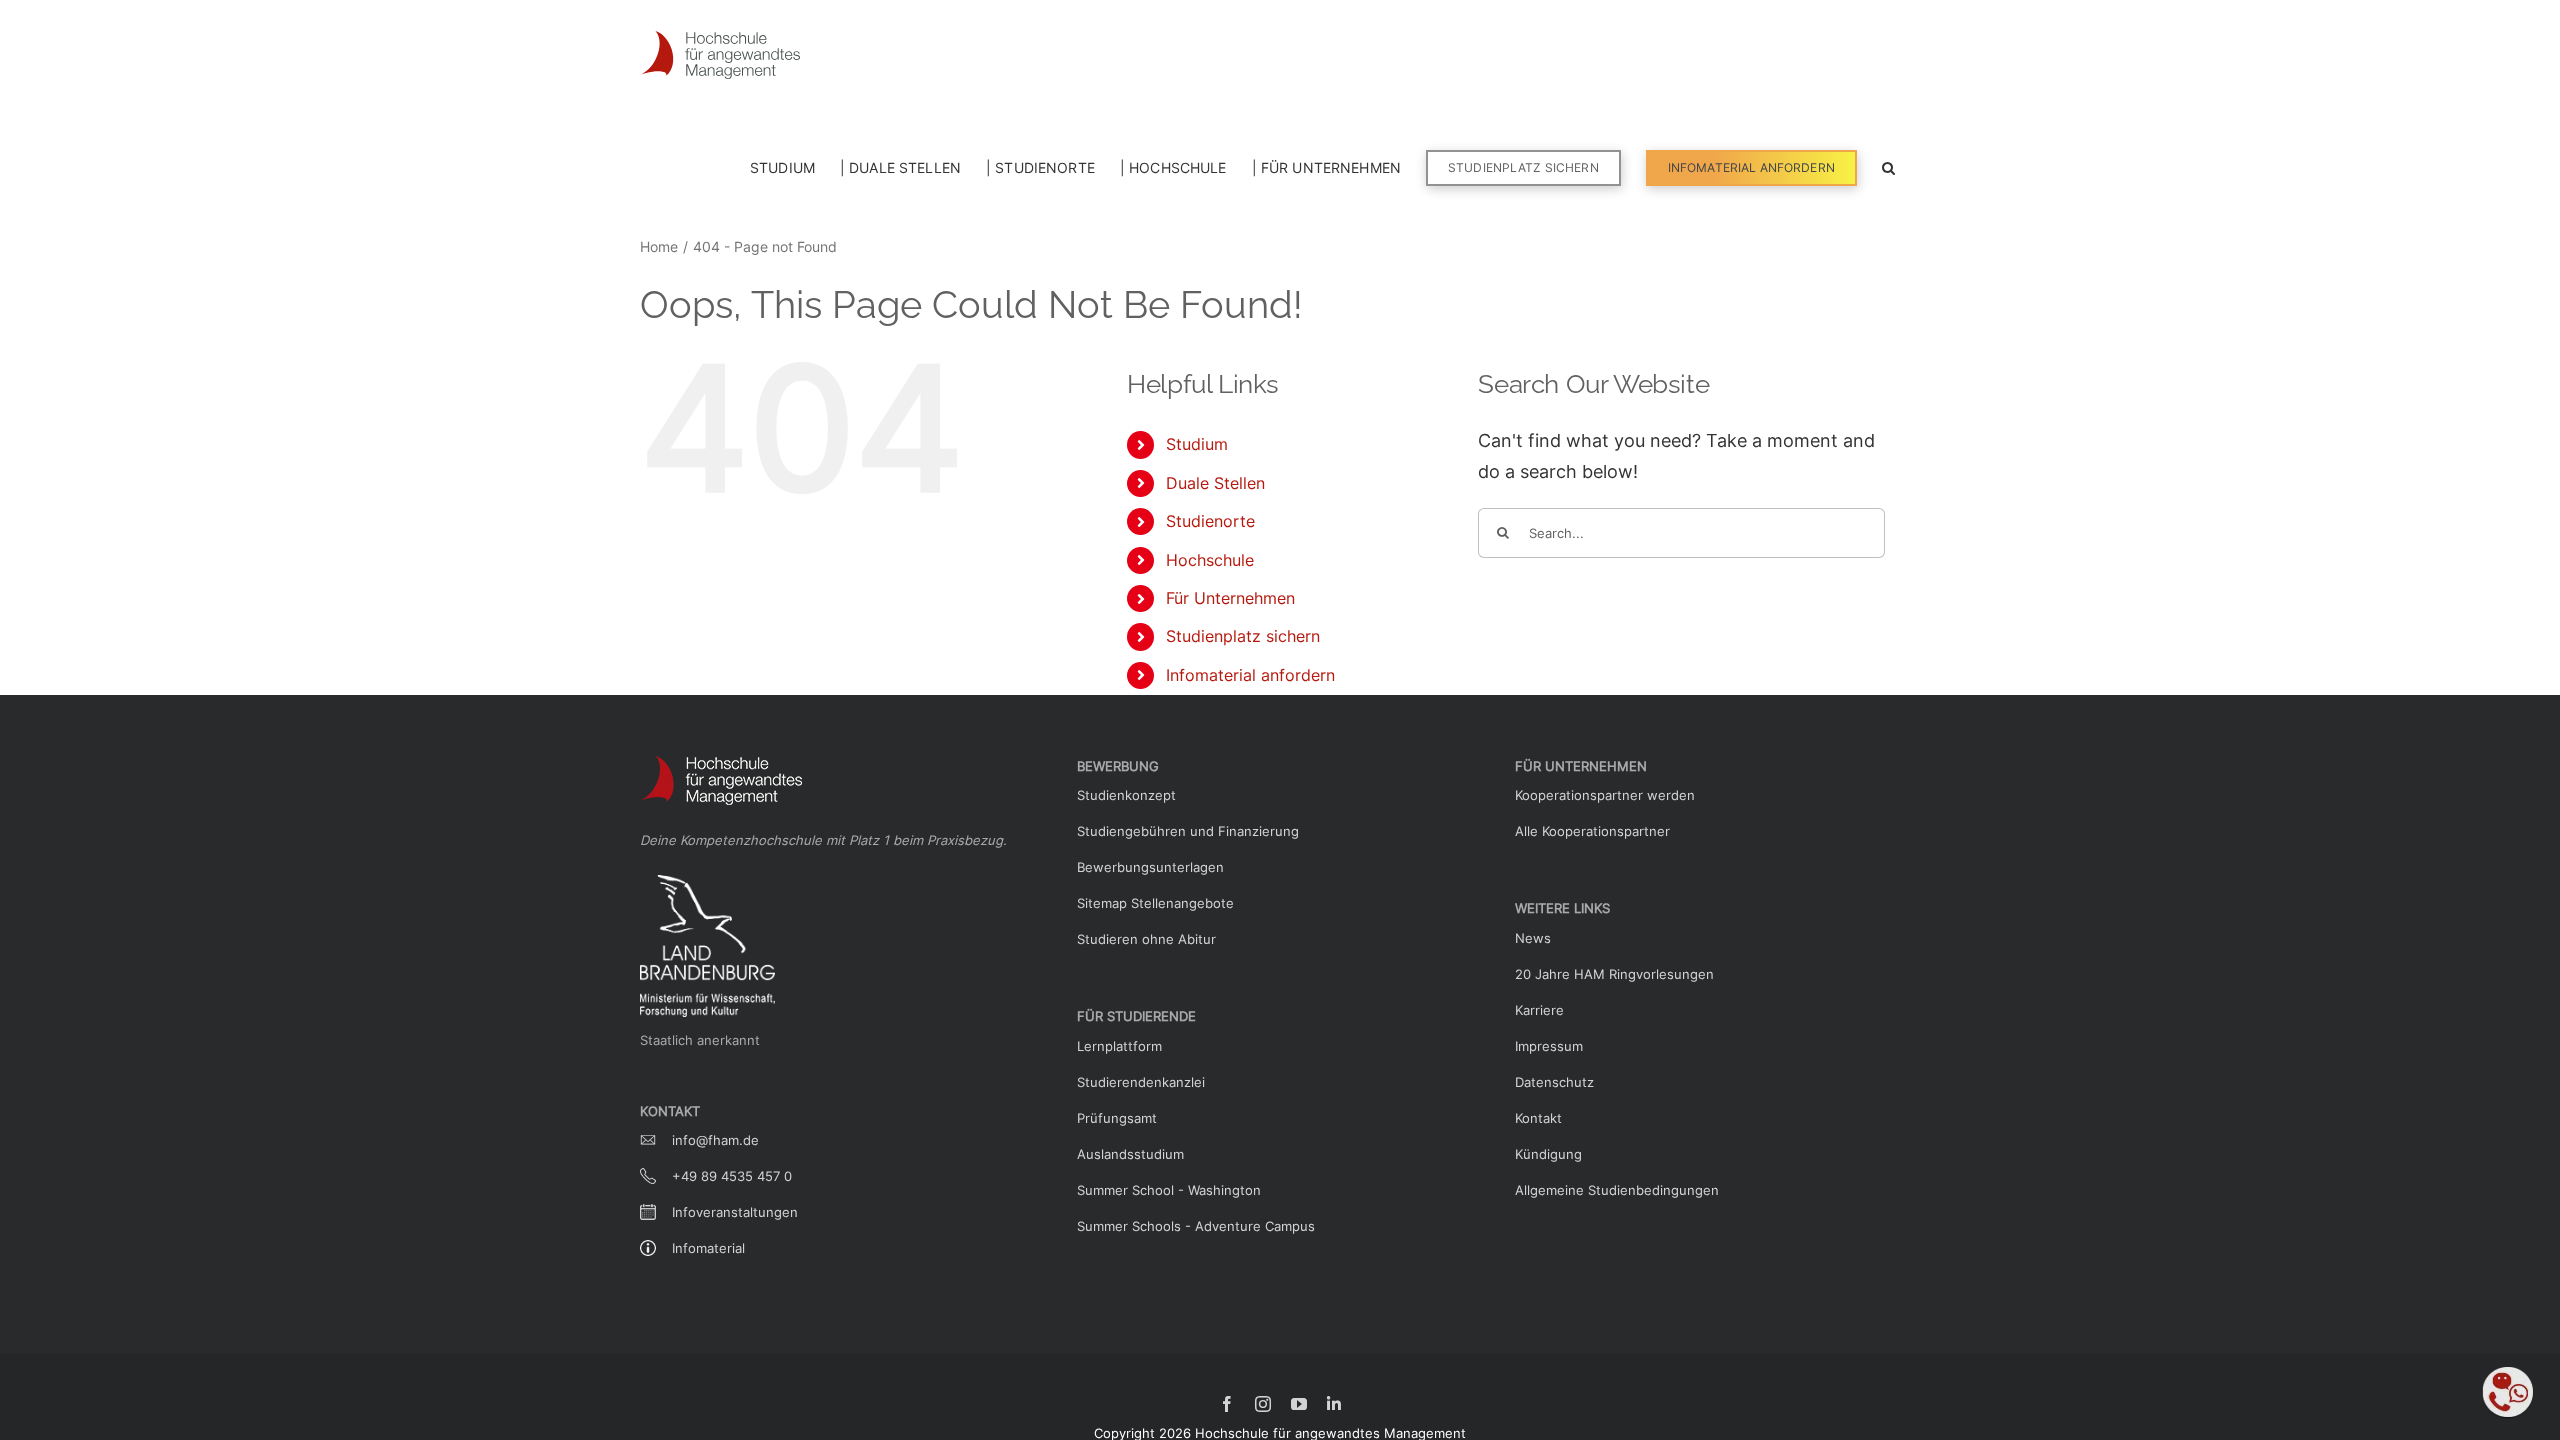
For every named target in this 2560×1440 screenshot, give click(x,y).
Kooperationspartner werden (1605, 795)
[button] (1888, 166)
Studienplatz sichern (1243, 636)
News (1533, 938)
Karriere (1539, 1010)
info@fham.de (715, 1140)
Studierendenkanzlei (1141, 1082)
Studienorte (1210, 521)
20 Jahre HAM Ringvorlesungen (1614, 974)
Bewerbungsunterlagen (1150, 867)
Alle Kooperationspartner (1592, 831)
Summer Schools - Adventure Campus (1196, 1226)
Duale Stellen (1215, 483)
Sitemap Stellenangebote (1155, 903)
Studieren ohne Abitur (1146, 939)
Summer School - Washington (1169, 1190)
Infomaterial (708, 1248)
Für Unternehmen (1230, 598)
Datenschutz (1554, 1082)
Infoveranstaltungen (735, 1212)
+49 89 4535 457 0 (732, 1176)
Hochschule (1210, 560)
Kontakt (1538, 1118)
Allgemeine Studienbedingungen (1617, 1190)
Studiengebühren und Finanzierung (1188, 831)
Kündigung (1548, 1154)
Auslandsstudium (1130, 1154)
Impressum (1549, 1046)
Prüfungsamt (1117, 1118)
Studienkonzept (1126, 795)
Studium (1197, 444)
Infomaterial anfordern (1250, 675)
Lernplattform (1119, 1046)
